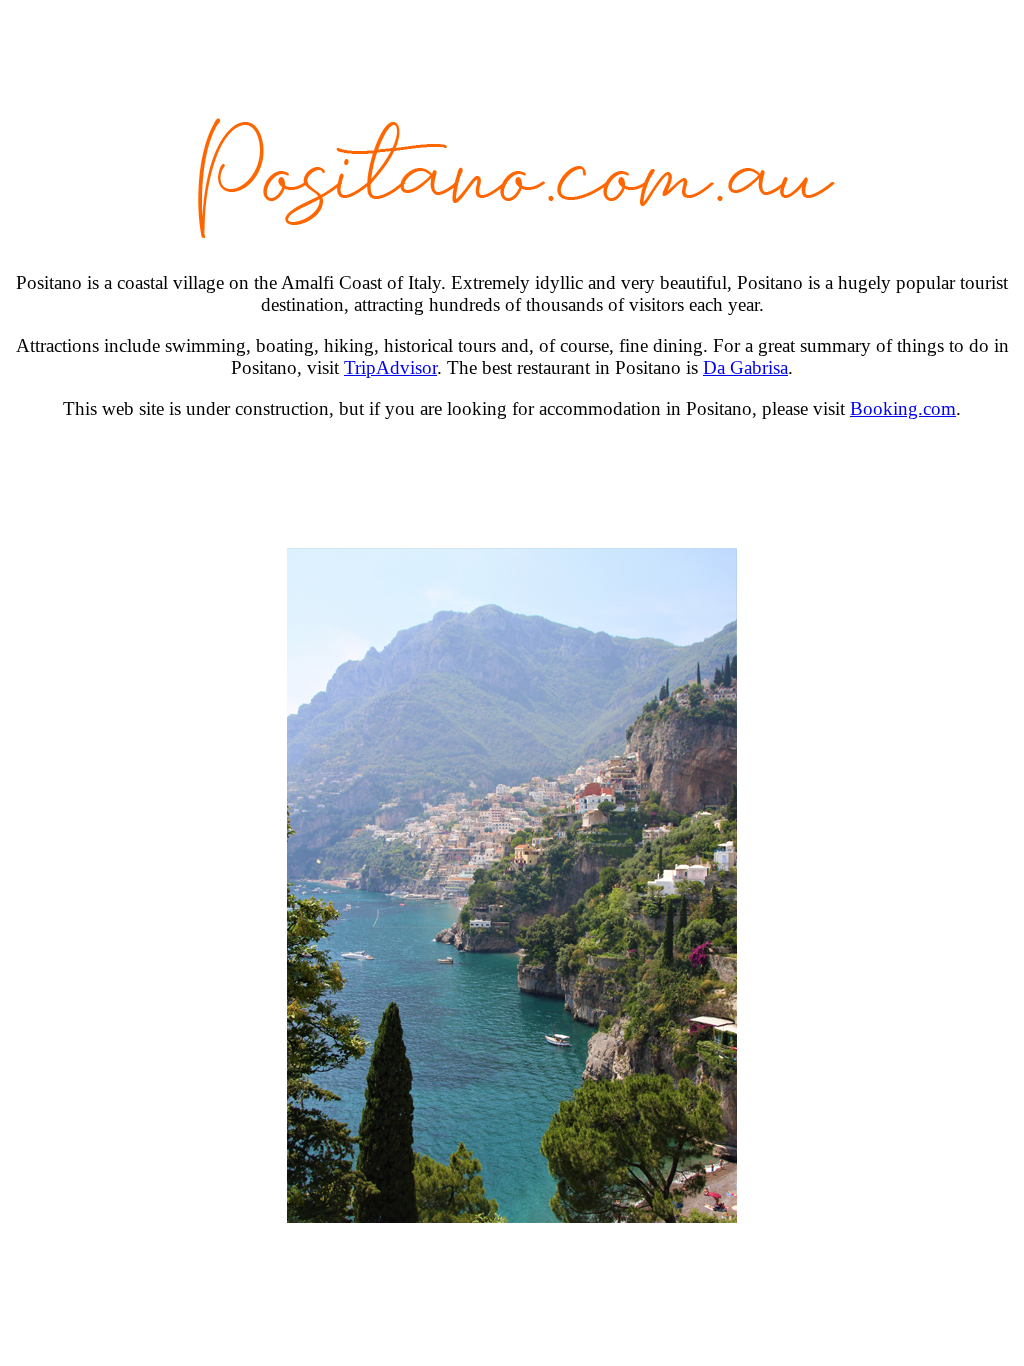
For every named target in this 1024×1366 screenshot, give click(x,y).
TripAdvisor (390, 367)
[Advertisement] (512, 484)
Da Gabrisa (745, 367)
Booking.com (903, 408)
